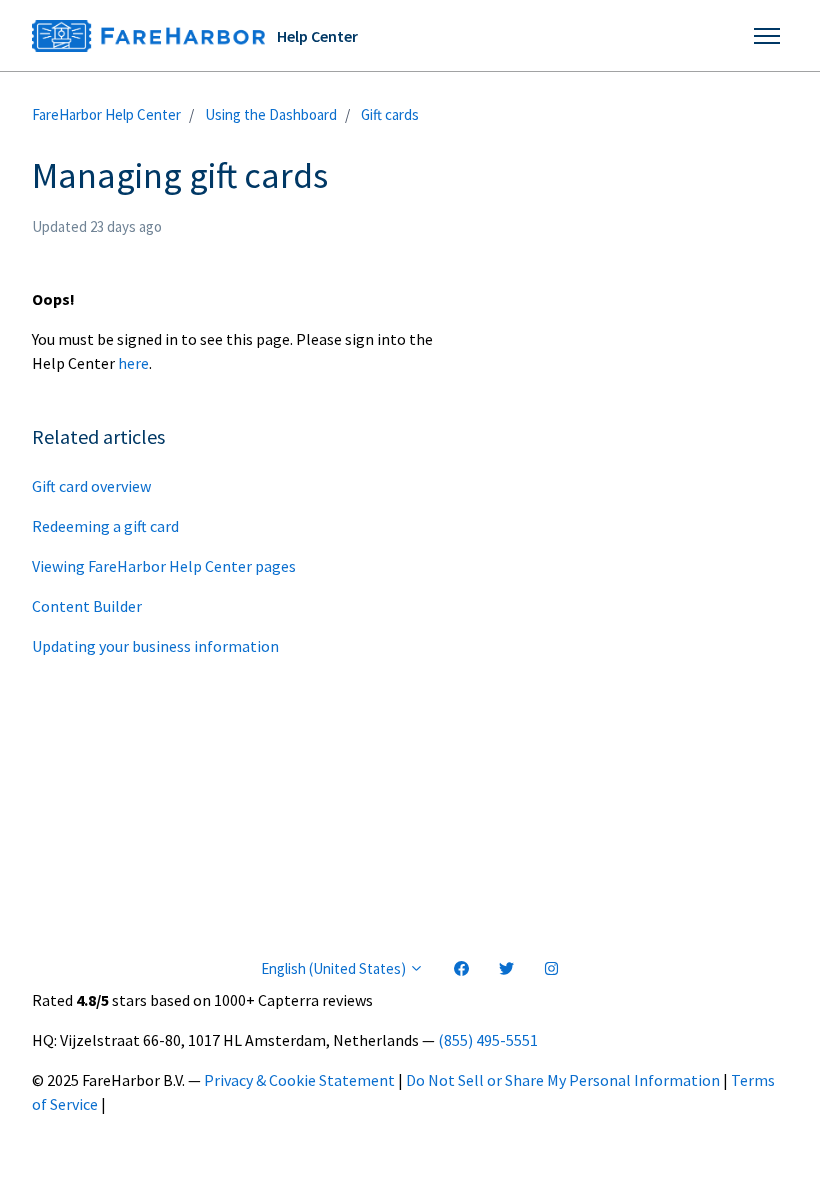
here (133, 363)
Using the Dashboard (271, 114)
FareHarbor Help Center (106, 114)
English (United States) (335, 968)
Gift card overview (91, 486)
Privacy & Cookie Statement (299, 1080)
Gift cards (390, 114)
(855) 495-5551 (488, 1040)
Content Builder (87, 606)
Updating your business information (155, 646)
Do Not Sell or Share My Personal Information (563, 1080)
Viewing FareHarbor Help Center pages (164, 566)
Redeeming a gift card (105, 526)
